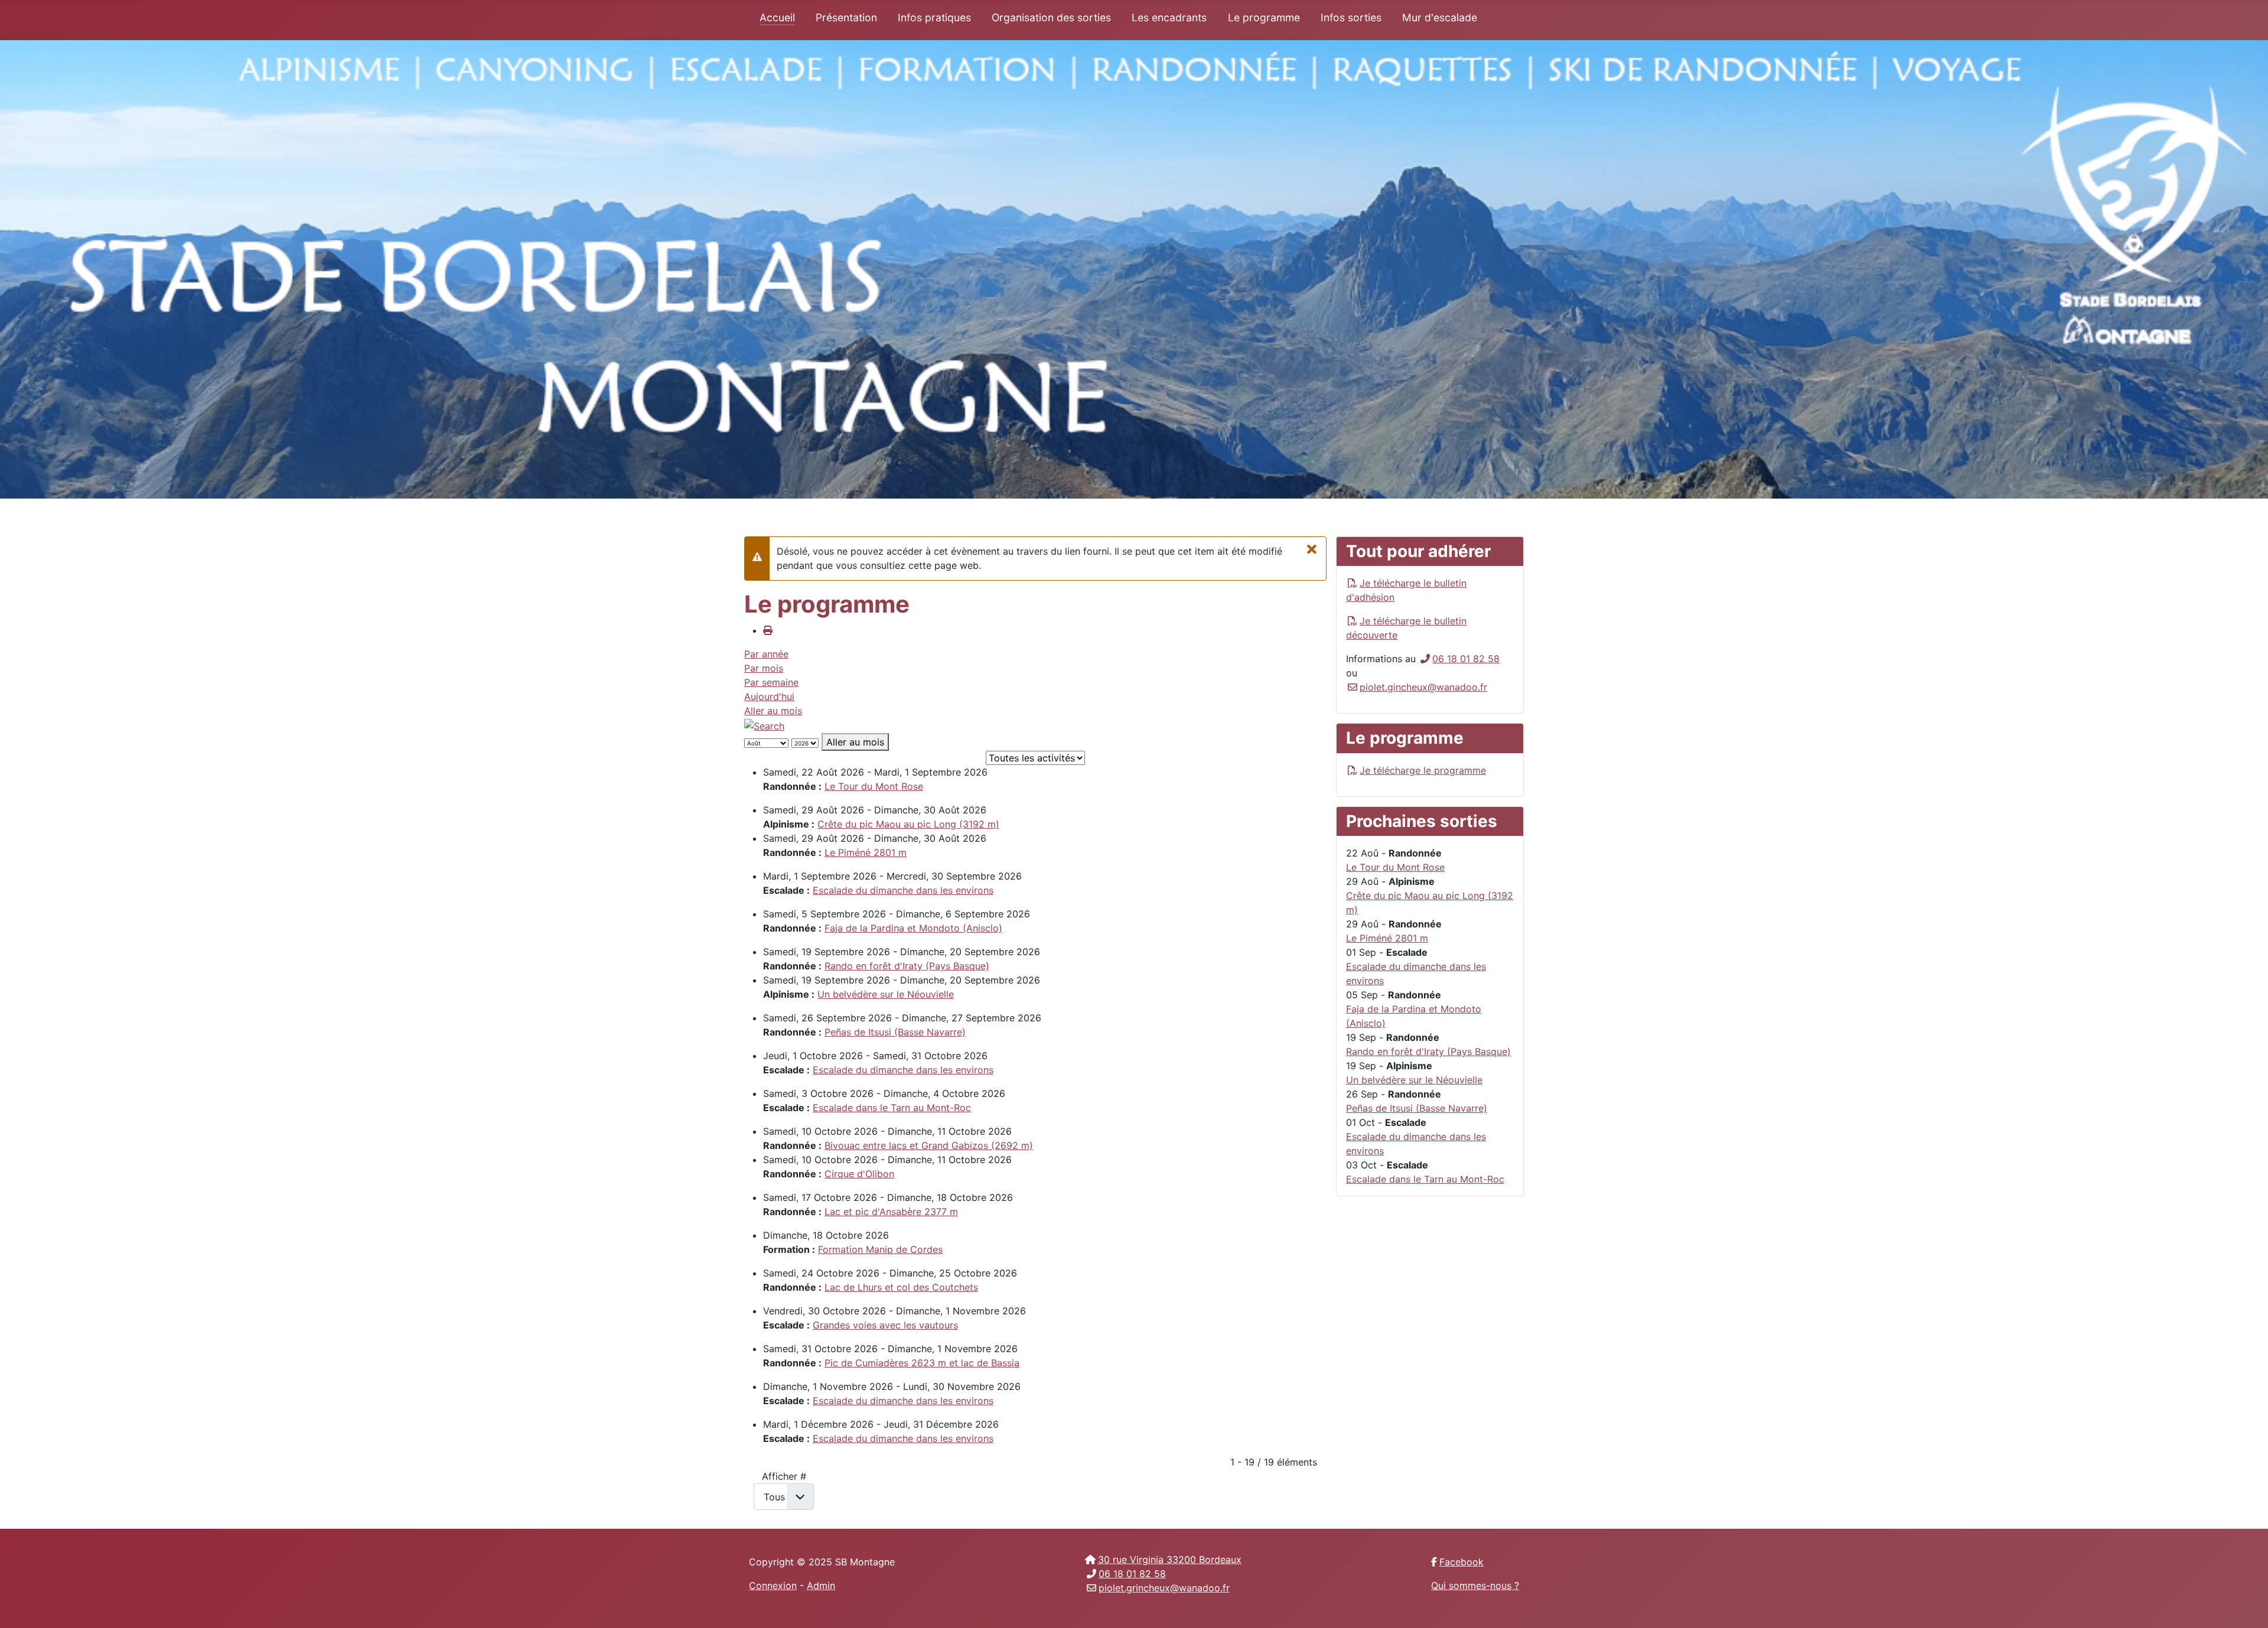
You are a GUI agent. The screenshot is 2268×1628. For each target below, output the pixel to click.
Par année (766, 654)
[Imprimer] (768, 630)
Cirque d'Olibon (859, 1174)
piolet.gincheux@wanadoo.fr (1423, 687)
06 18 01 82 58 (1466, 659)
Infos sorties (1351, 17)
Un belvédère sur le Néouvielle (886, 994)
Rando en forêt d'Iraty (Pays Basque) (907, 966)
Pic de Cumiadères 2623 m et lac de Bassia (922, 1363)
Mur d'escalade (1440, 17)
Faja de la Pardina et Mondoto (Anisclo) (913, 928)
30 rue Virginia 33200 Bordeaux (1170, 1559)
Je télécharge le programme (1423, 770)
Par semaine (771, 682)
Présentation (846, 17)
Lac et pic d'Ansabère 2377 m (891, 1212)
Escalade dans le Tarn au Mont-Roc (892, 1108)
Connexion (773, 1585)
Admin (821, 1585)
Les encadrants (1169, 17)
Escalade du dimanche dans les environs (903, 890)
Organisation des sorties (1051, 17)
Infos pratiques (934, 17)
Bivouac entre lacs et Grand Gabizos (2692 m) (929, 1145)
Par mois (764, 668)
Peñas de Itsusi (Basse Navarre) (895, 1032)
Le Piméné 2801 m (866, 852)
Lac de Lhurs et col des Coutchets (901, 1287)
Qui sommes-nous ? (1475, 1585)
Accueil (777, 17)
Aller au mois (773, 711)
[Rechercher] (764, 725)
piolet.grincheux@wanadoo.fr (1164, 1588)
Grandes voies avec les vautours (885, 1325)
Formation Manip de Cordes (880, 1249)
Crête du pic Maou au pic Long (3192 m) (908, 824)
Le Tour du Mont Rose (874, 786)
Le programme (1264, 17)
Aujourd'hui (769, 696)
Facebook (1462, 1562)
